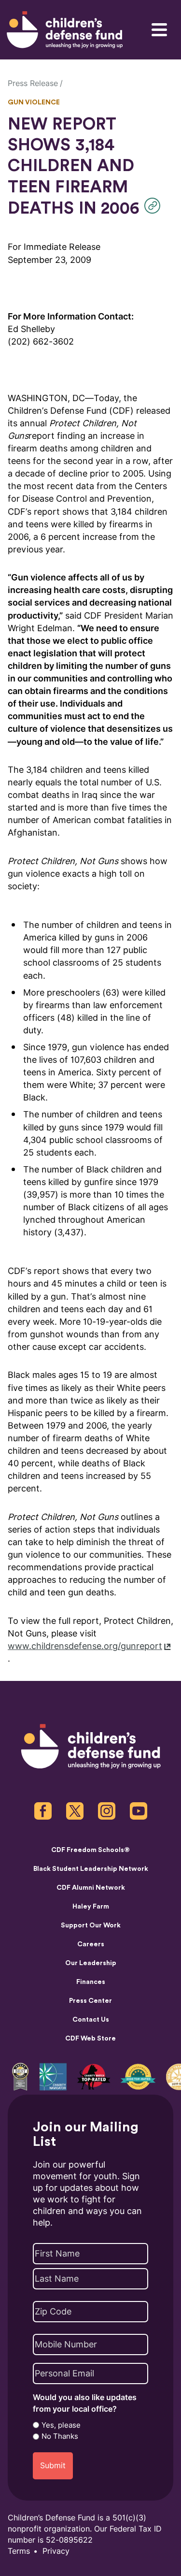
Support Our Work (91, 1925)
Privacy (56, 2551)
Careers (91, 1944)
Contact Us (91, 2020)
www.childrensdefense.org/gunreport (85, 1646)
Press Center (90, 2001)
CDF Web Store (90, 2039)
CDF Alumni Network (91, 1888)
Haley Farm (91, 1907)
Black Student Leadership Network (91, 1869)
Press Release (33, 83)
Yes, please (61, 2425)
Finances (91, 1982)
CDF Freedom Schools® (90, 1850)
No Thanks (60, 2436)
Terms (19, 2551)
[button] (155, 206)
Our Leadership (91, 1963)
